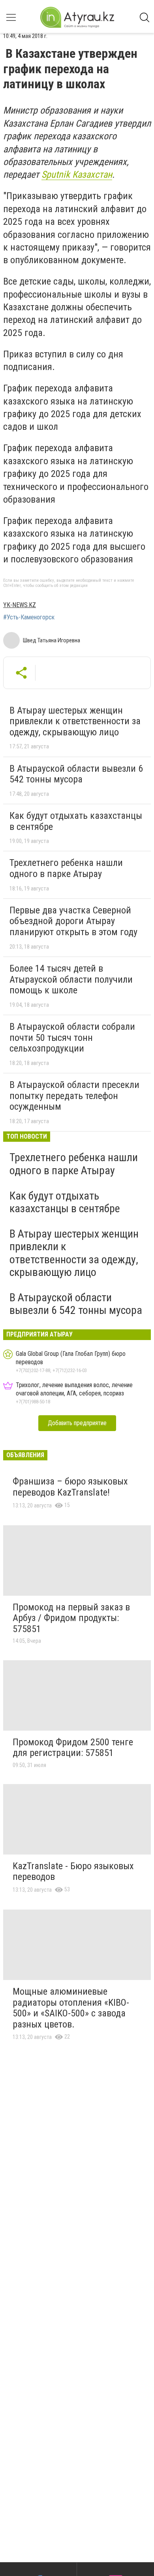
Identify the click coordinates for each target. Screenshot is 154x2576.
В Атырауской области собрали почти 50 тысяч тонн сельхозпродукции (72, 1037)
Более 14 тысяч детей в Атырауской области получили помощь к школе (71, 979)
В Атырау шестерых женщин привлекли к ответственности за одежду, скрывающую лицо (75, 721)
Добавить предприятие (77, 1423)
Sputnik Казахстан (77, 175)
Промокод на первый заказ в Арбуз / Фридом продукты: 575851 (71, 1618)
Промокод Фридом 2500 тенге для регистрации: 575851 (73, 1748)
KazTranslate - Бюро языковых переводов (73, 1872)
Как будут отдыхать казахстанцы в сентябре (76, 821)
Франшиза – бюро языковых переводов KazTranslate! (70, 1487)
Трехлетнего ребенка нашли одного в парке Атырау (66, 868)
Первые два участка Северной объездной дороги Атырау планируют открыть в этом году (73, 921)
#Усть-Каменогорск (29, 617)
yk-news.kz (20, 605)
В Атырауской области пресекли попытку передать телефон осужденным (74, 1096)
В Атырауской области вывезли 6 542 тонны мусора (76, 774)
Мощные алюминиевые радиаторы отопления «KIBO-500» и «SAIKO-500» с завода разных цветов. (71, 2008)
